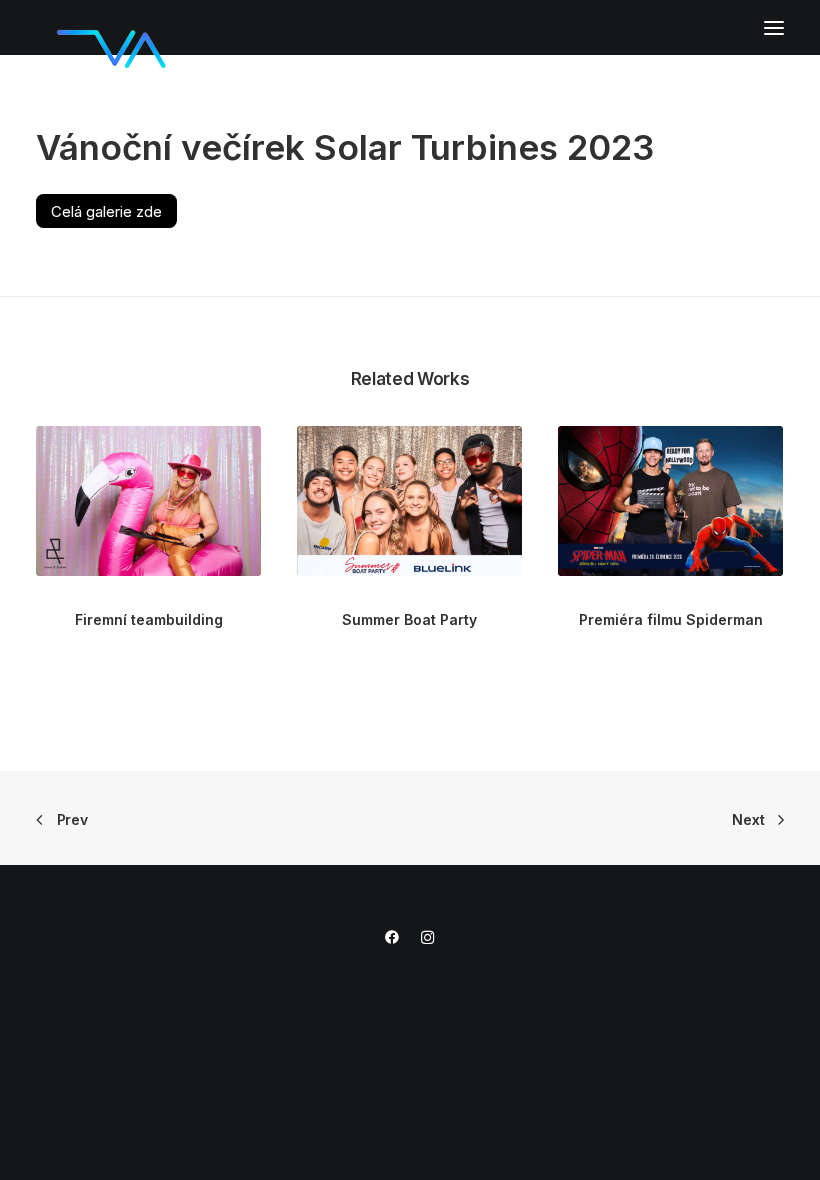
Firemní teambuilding (149, 619)
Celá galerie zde (106, 210)
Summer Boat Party (409, 619)
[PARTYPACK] (111, 29)
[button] (774, 27)
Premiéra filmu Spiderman (671, 619)
